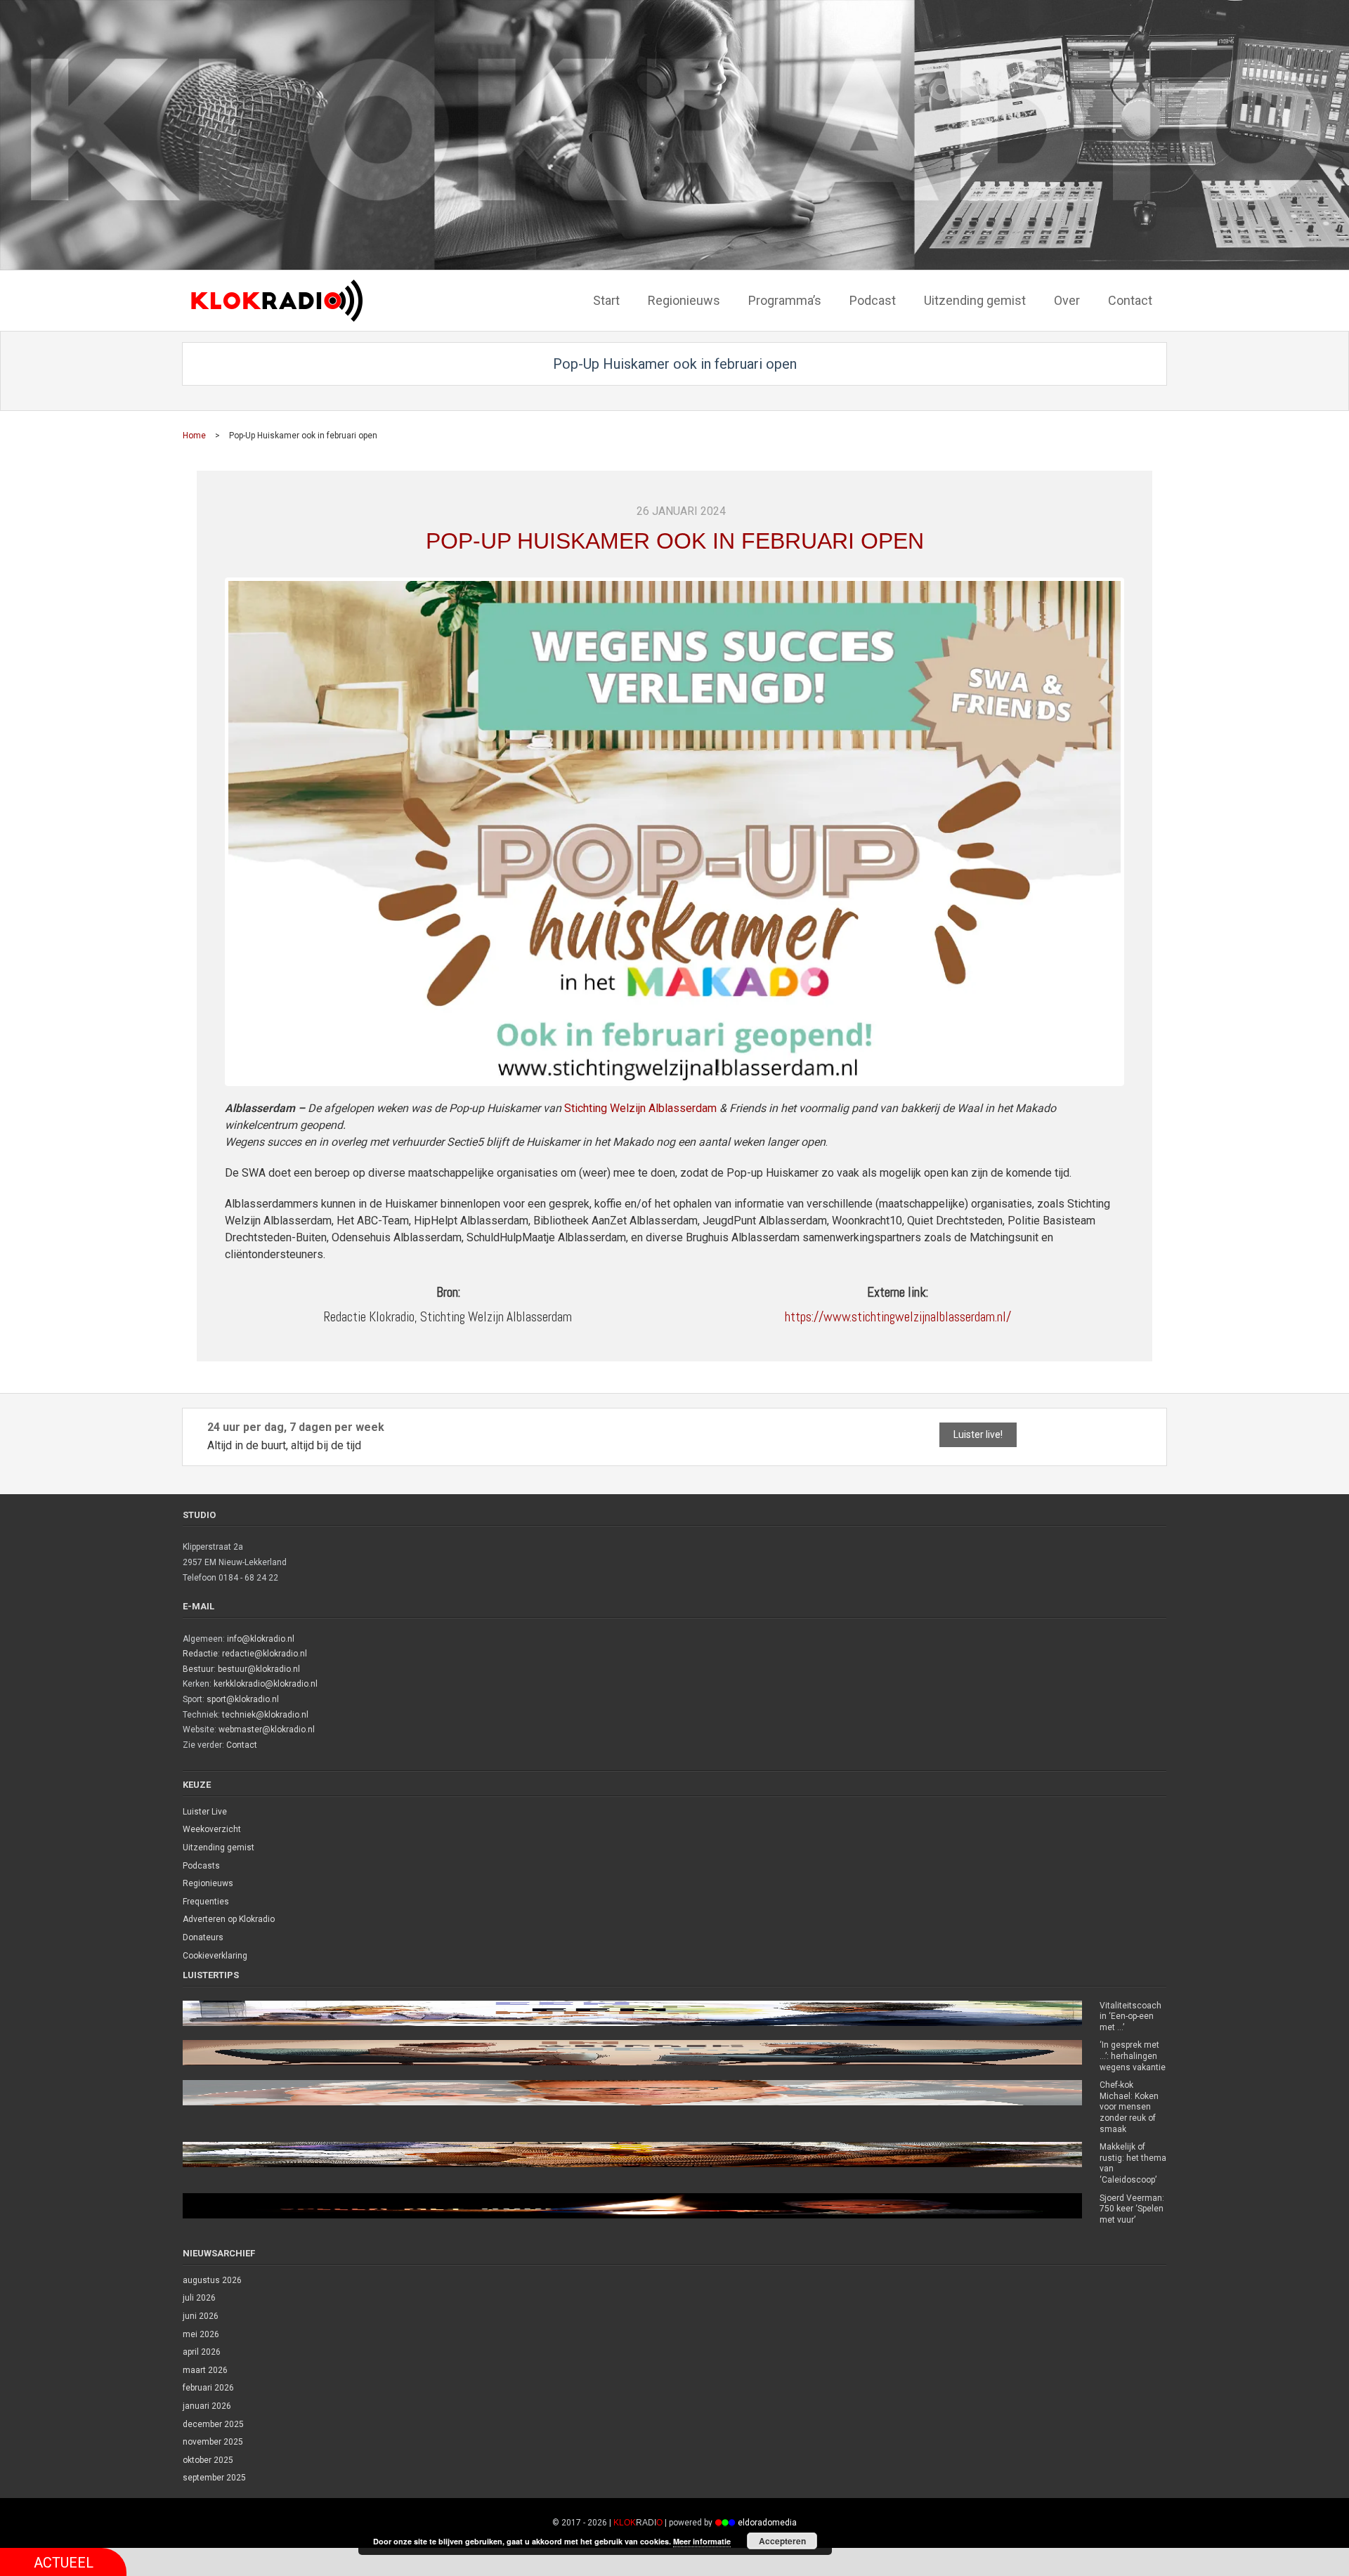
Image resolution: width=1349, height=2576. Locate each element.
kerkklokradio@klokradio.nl (266, 1684)
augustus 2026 (212, 2280)
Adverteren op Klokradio (229, 1919)
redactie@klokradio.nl (265, 1654)
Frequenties (206, 1902)
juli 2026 (199, 2298)
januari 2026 (207, 2406)
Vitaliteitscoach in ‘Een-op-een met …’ (1130, 2016)
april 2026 (202, 2352)
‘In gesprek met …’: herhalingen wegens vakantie (1133, 2056)
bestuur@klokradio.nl (259, 1669)
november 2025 (213, 2442)
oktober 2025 (208, 2460)
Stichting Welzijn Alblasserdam (640, 1108)
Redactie (200, 1654)
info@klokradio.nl (261, 1639)
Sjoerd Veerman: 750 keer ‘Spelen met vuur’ (1132, 2209)
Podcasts (201, 1866)
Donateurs (203, 1937)
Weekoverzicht (212, 1829)
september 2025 (214, 2478)
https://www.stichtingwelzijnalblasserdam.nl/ (898, 1317)
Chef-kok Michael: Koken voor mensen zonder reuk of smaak (1129, 2107)
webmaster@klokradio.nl (267, 1730)
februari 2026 (208, 2388)
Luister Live (205, 1812)
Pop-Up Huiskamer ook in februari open (675, 541)
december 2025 (213, 2424)
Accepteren (782, 2541)
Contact (242, 1745)
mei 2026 (201, 2334)
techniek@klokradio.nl (265, 1715)
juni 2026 (201, 2316)
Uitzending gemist (219, 1848)
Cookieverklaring (215, 1956)
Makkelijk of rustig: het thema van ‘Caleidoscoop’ (1133, 2163)
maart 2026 (205, 2370)
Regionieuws (208, 1883)
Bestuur (198, 1669)
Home (194, 436)
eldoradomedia (767, 2523)
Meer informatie (702, 2541)
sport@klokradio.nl (243, 1699)
